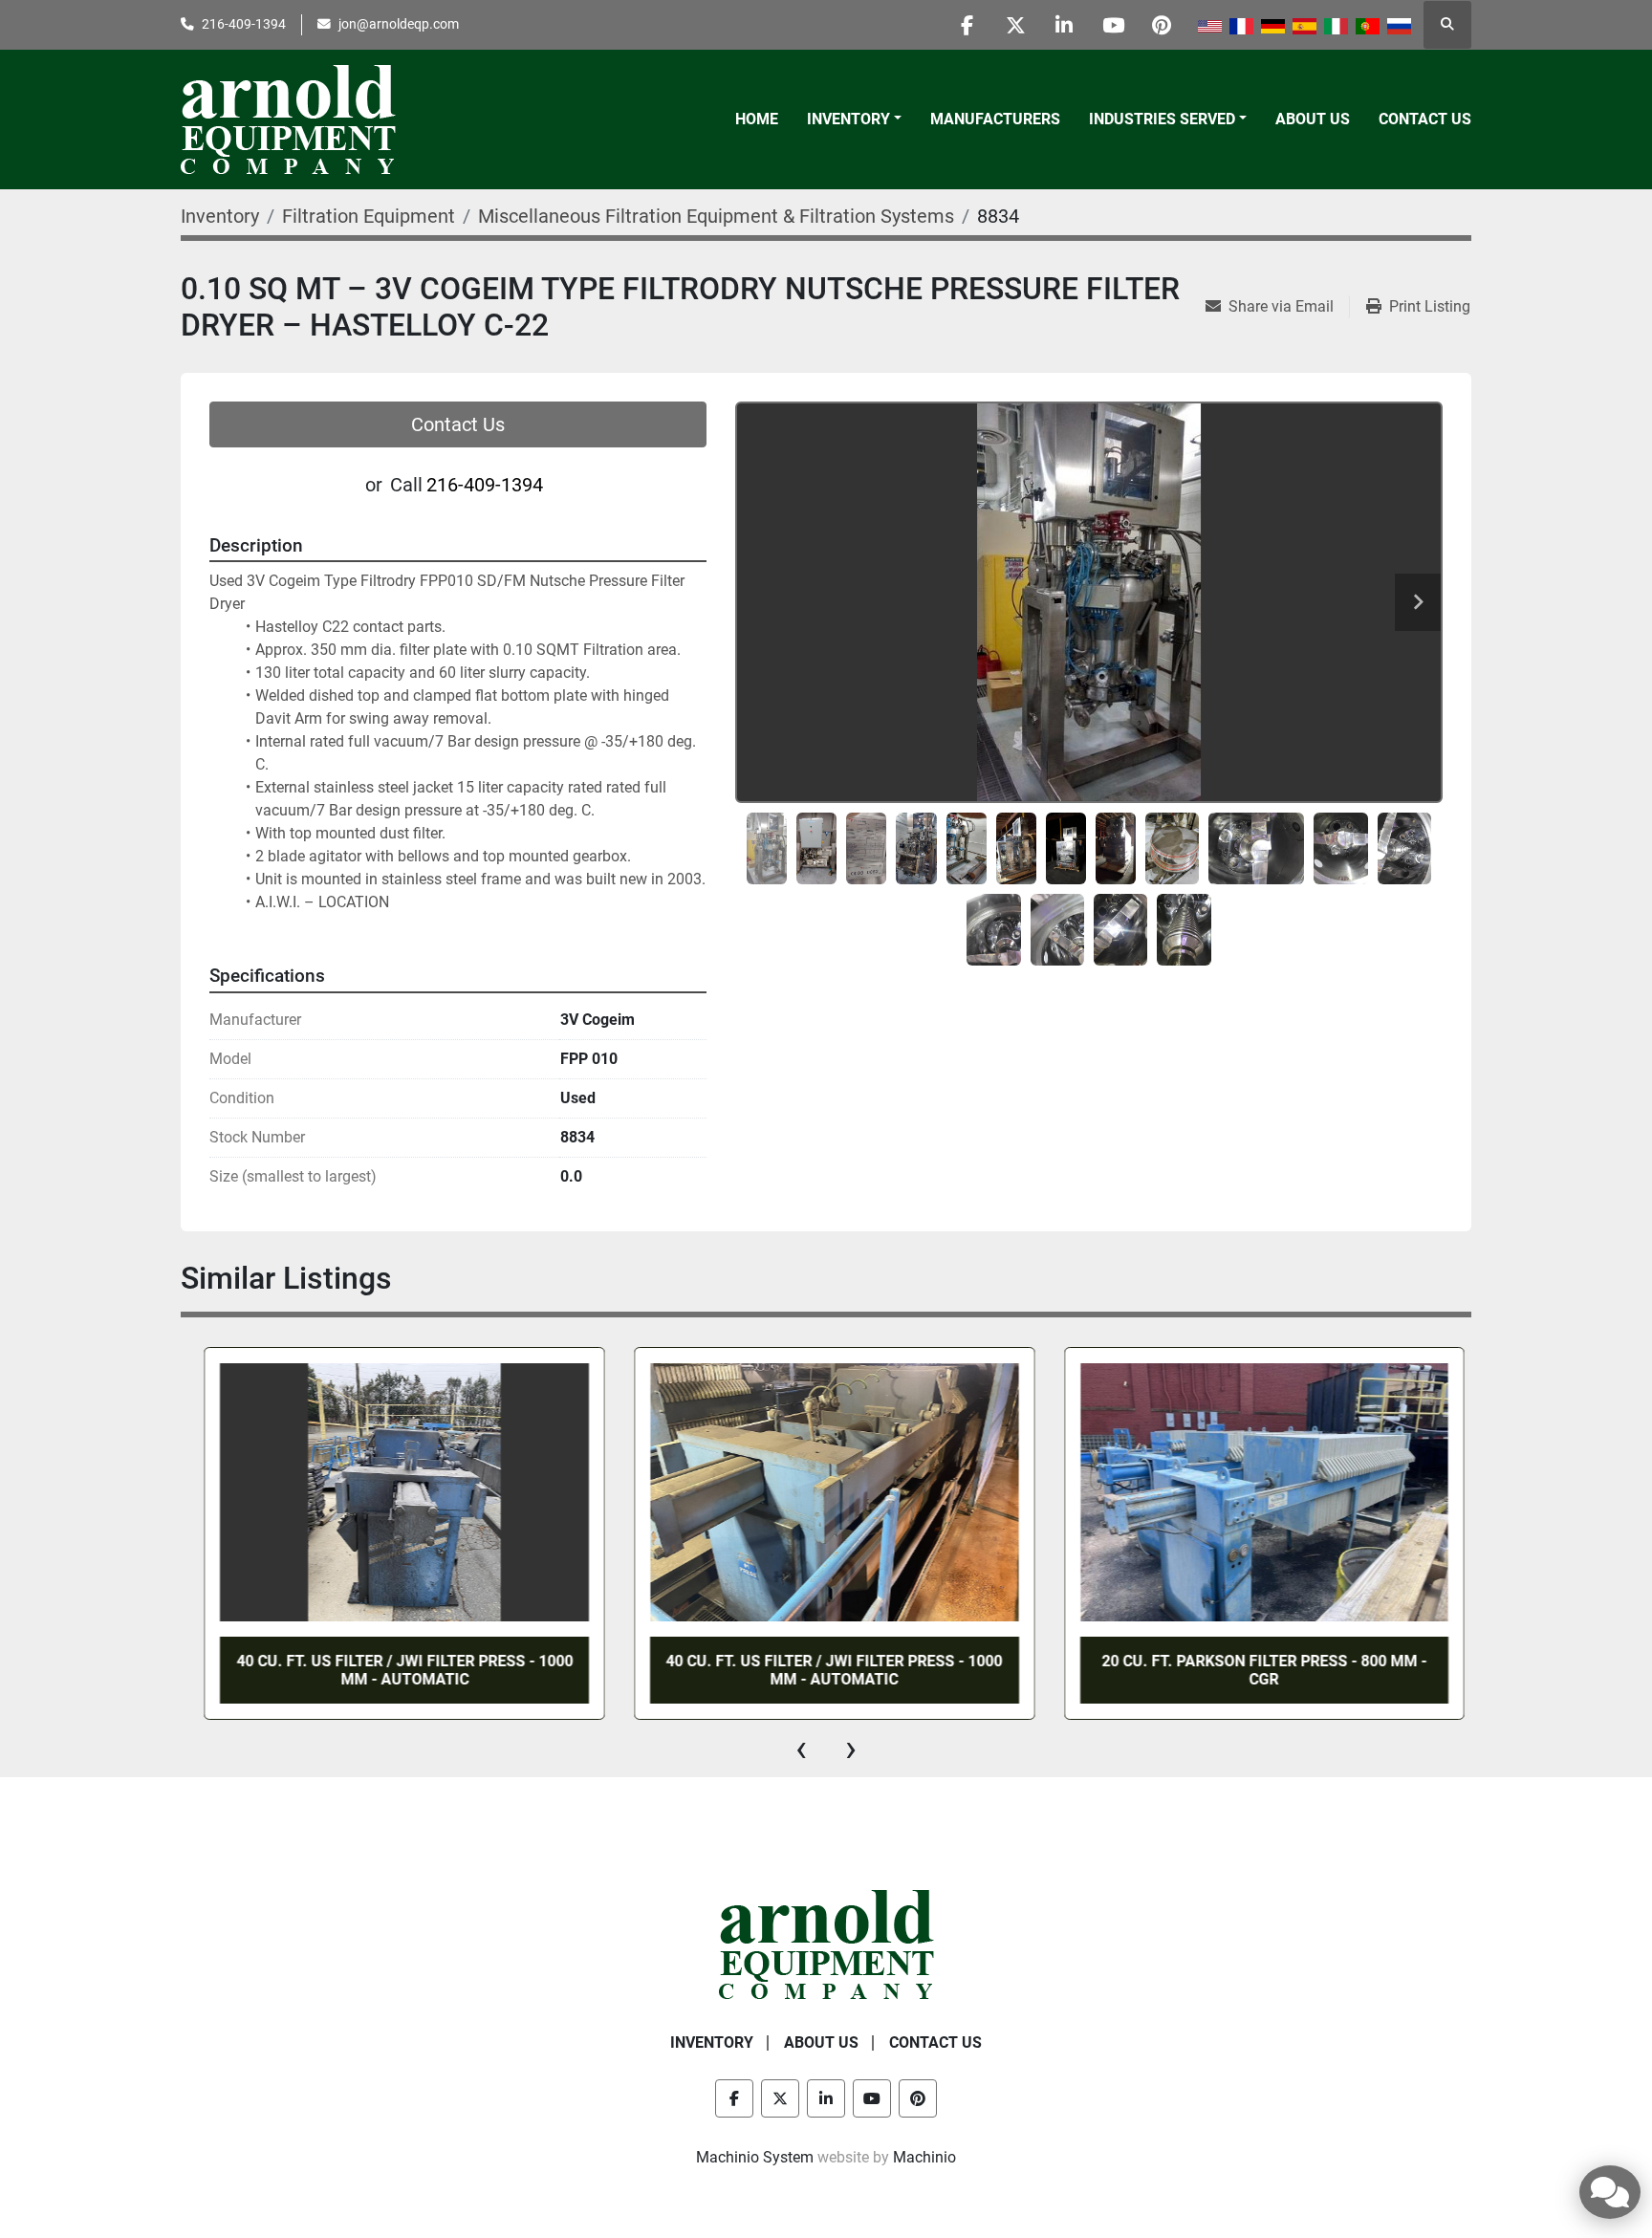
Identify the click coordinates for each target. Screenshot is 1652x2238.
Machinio (924, 2157)
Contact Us (1425, 119)
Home (757, 119)
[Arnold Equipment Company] (826, 1944)
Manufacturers (995, 119)
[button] (854, 120)
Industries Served (1162, 119)
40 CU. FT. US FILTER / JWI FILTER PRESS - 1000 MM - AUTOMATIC (394, 1670)
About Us (1313, 119)
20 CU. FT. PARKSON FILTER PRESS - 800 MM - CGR (1253, 1670)
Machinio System (755, 2157)
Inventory (848, 119)
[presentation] (801, 1749)
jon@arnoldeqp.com (399, 24)
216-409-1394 (244, 24)
